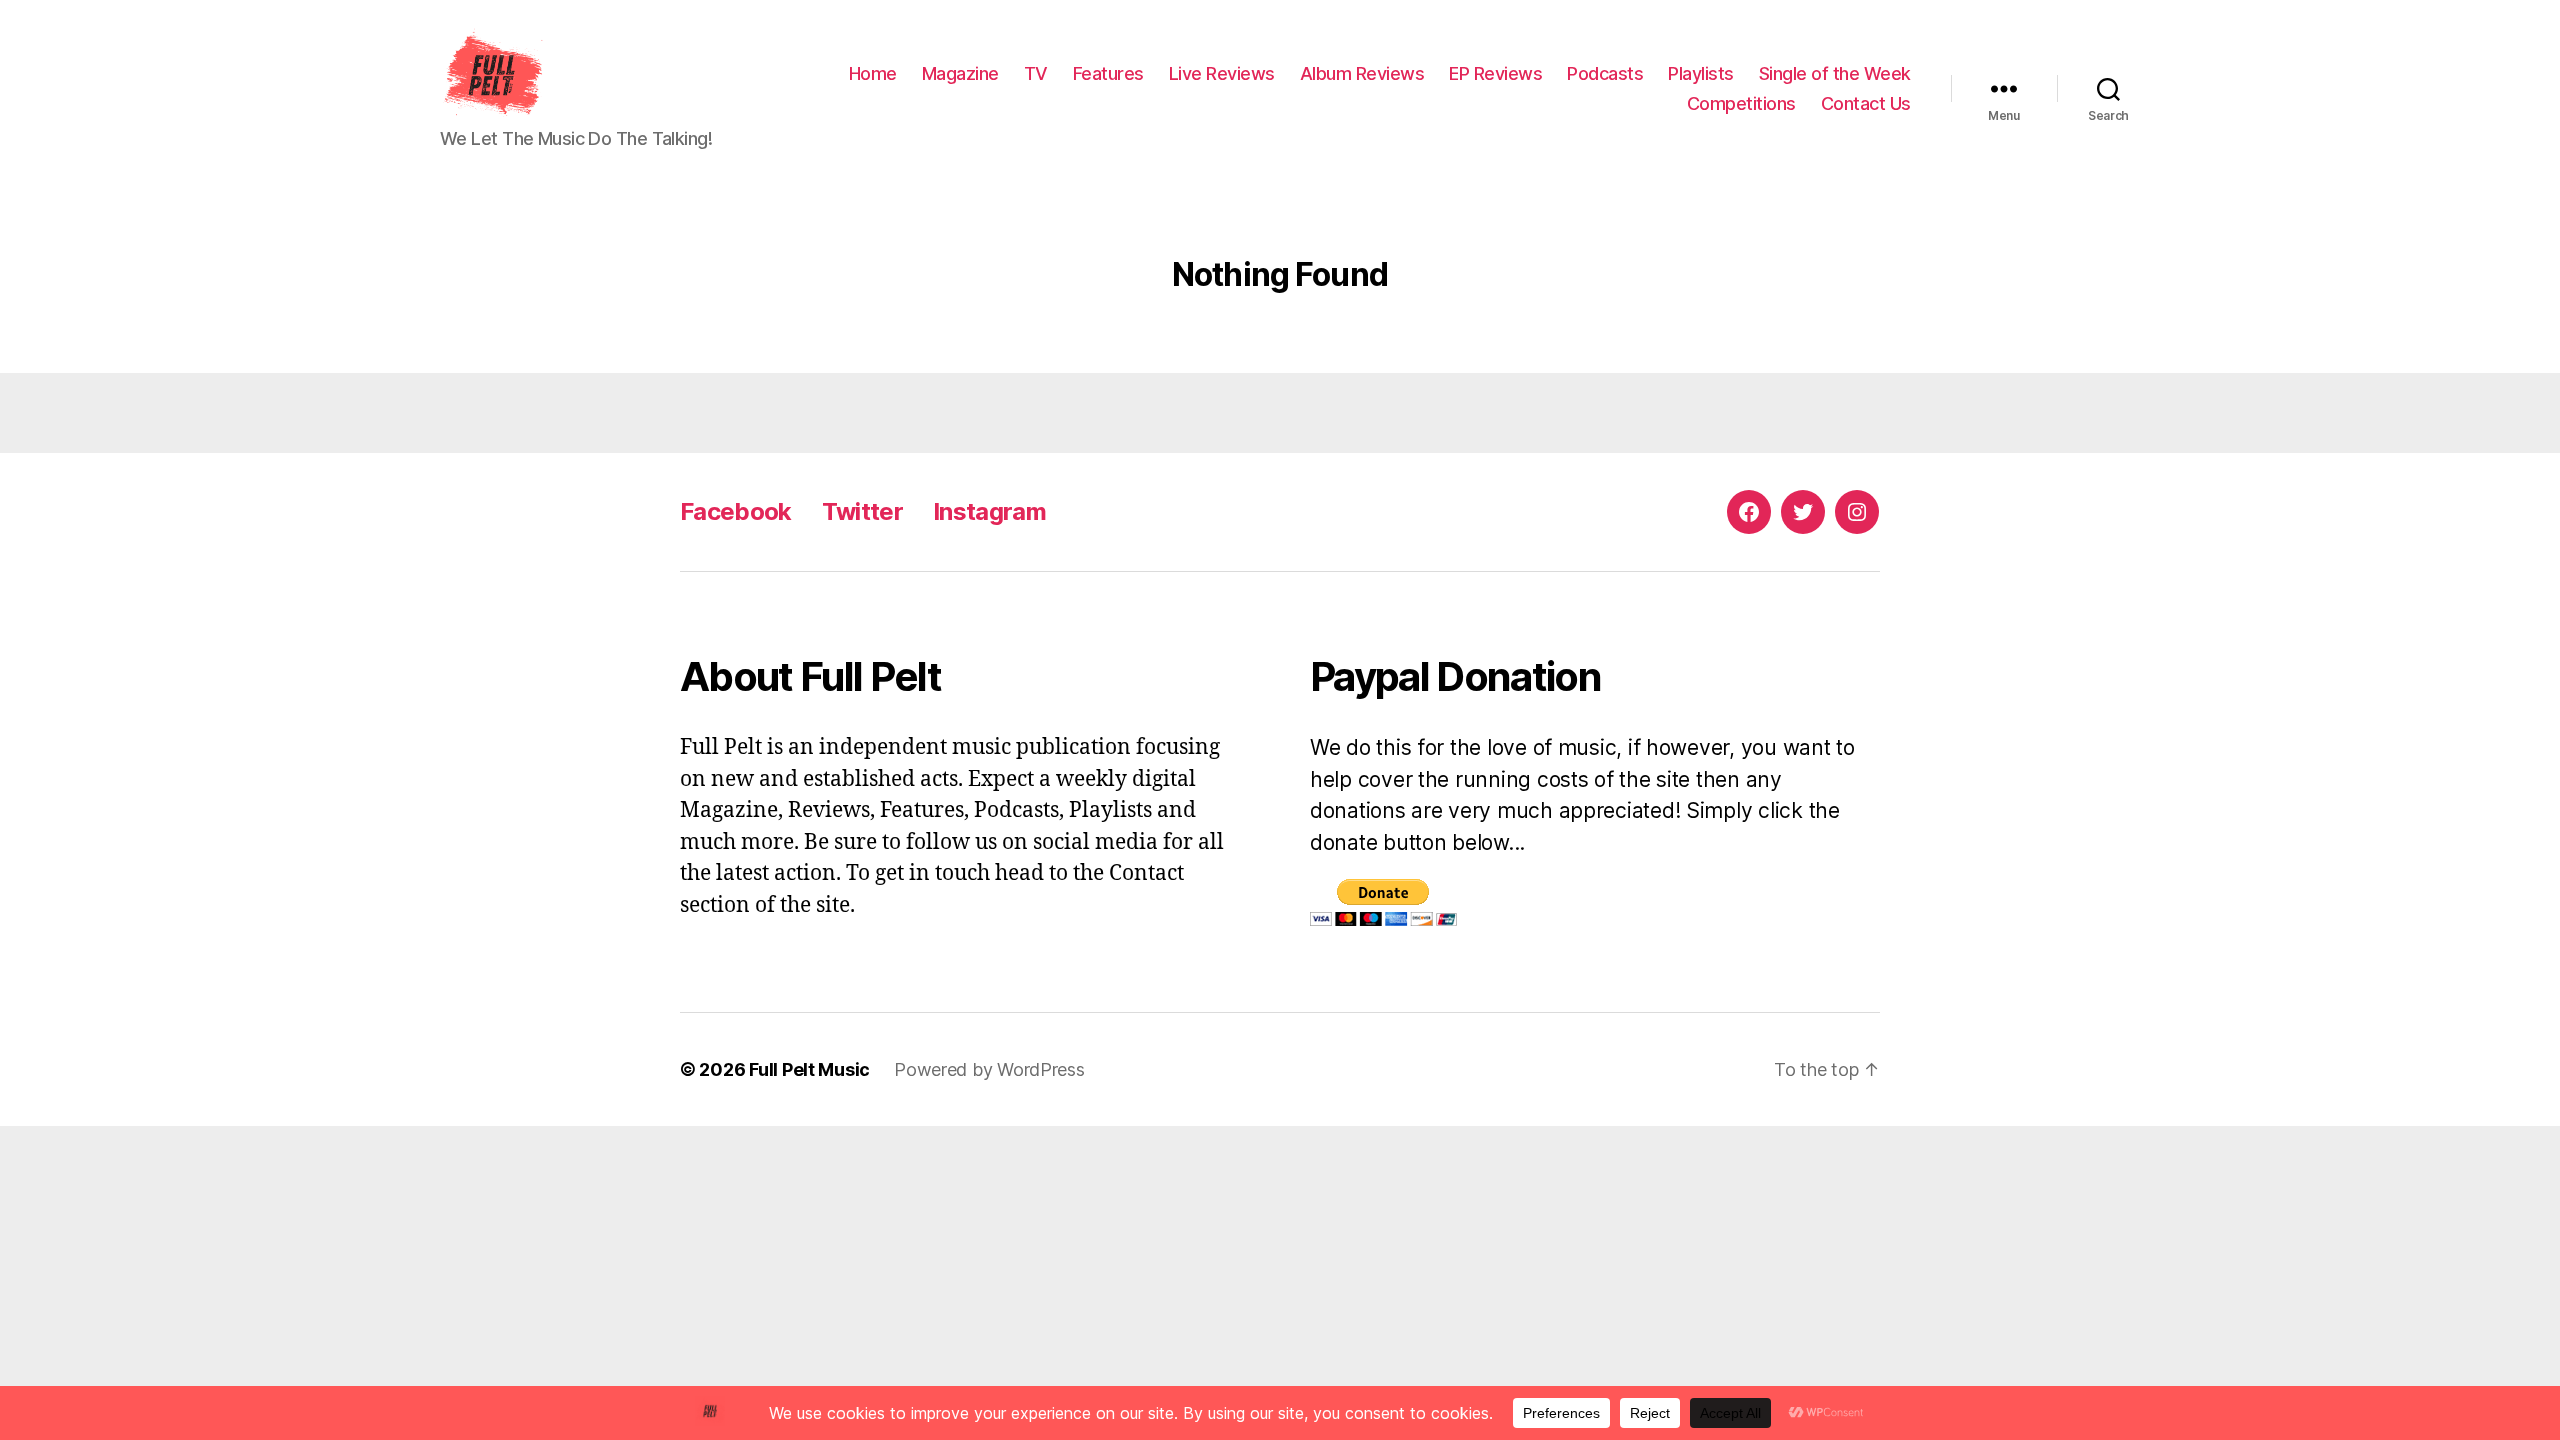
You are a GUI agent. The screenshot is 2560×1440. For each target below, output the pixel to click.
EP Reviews (1495, 73)
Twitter (862, 511)
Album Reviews (1362, 73)
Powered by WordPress (989, 1069)
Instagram (989, 511)
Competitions (1741, 103)
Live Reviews (1222, 73)
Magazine (960, 73)
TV (1036, 73)
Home (873, 73)
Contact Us (1866, 103)
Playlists (1701, 73)
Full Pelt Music (809, 1069)
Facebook (736, 511)
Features (1108, 73)
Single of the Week (1835, 73)
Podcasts (1605, 73)
